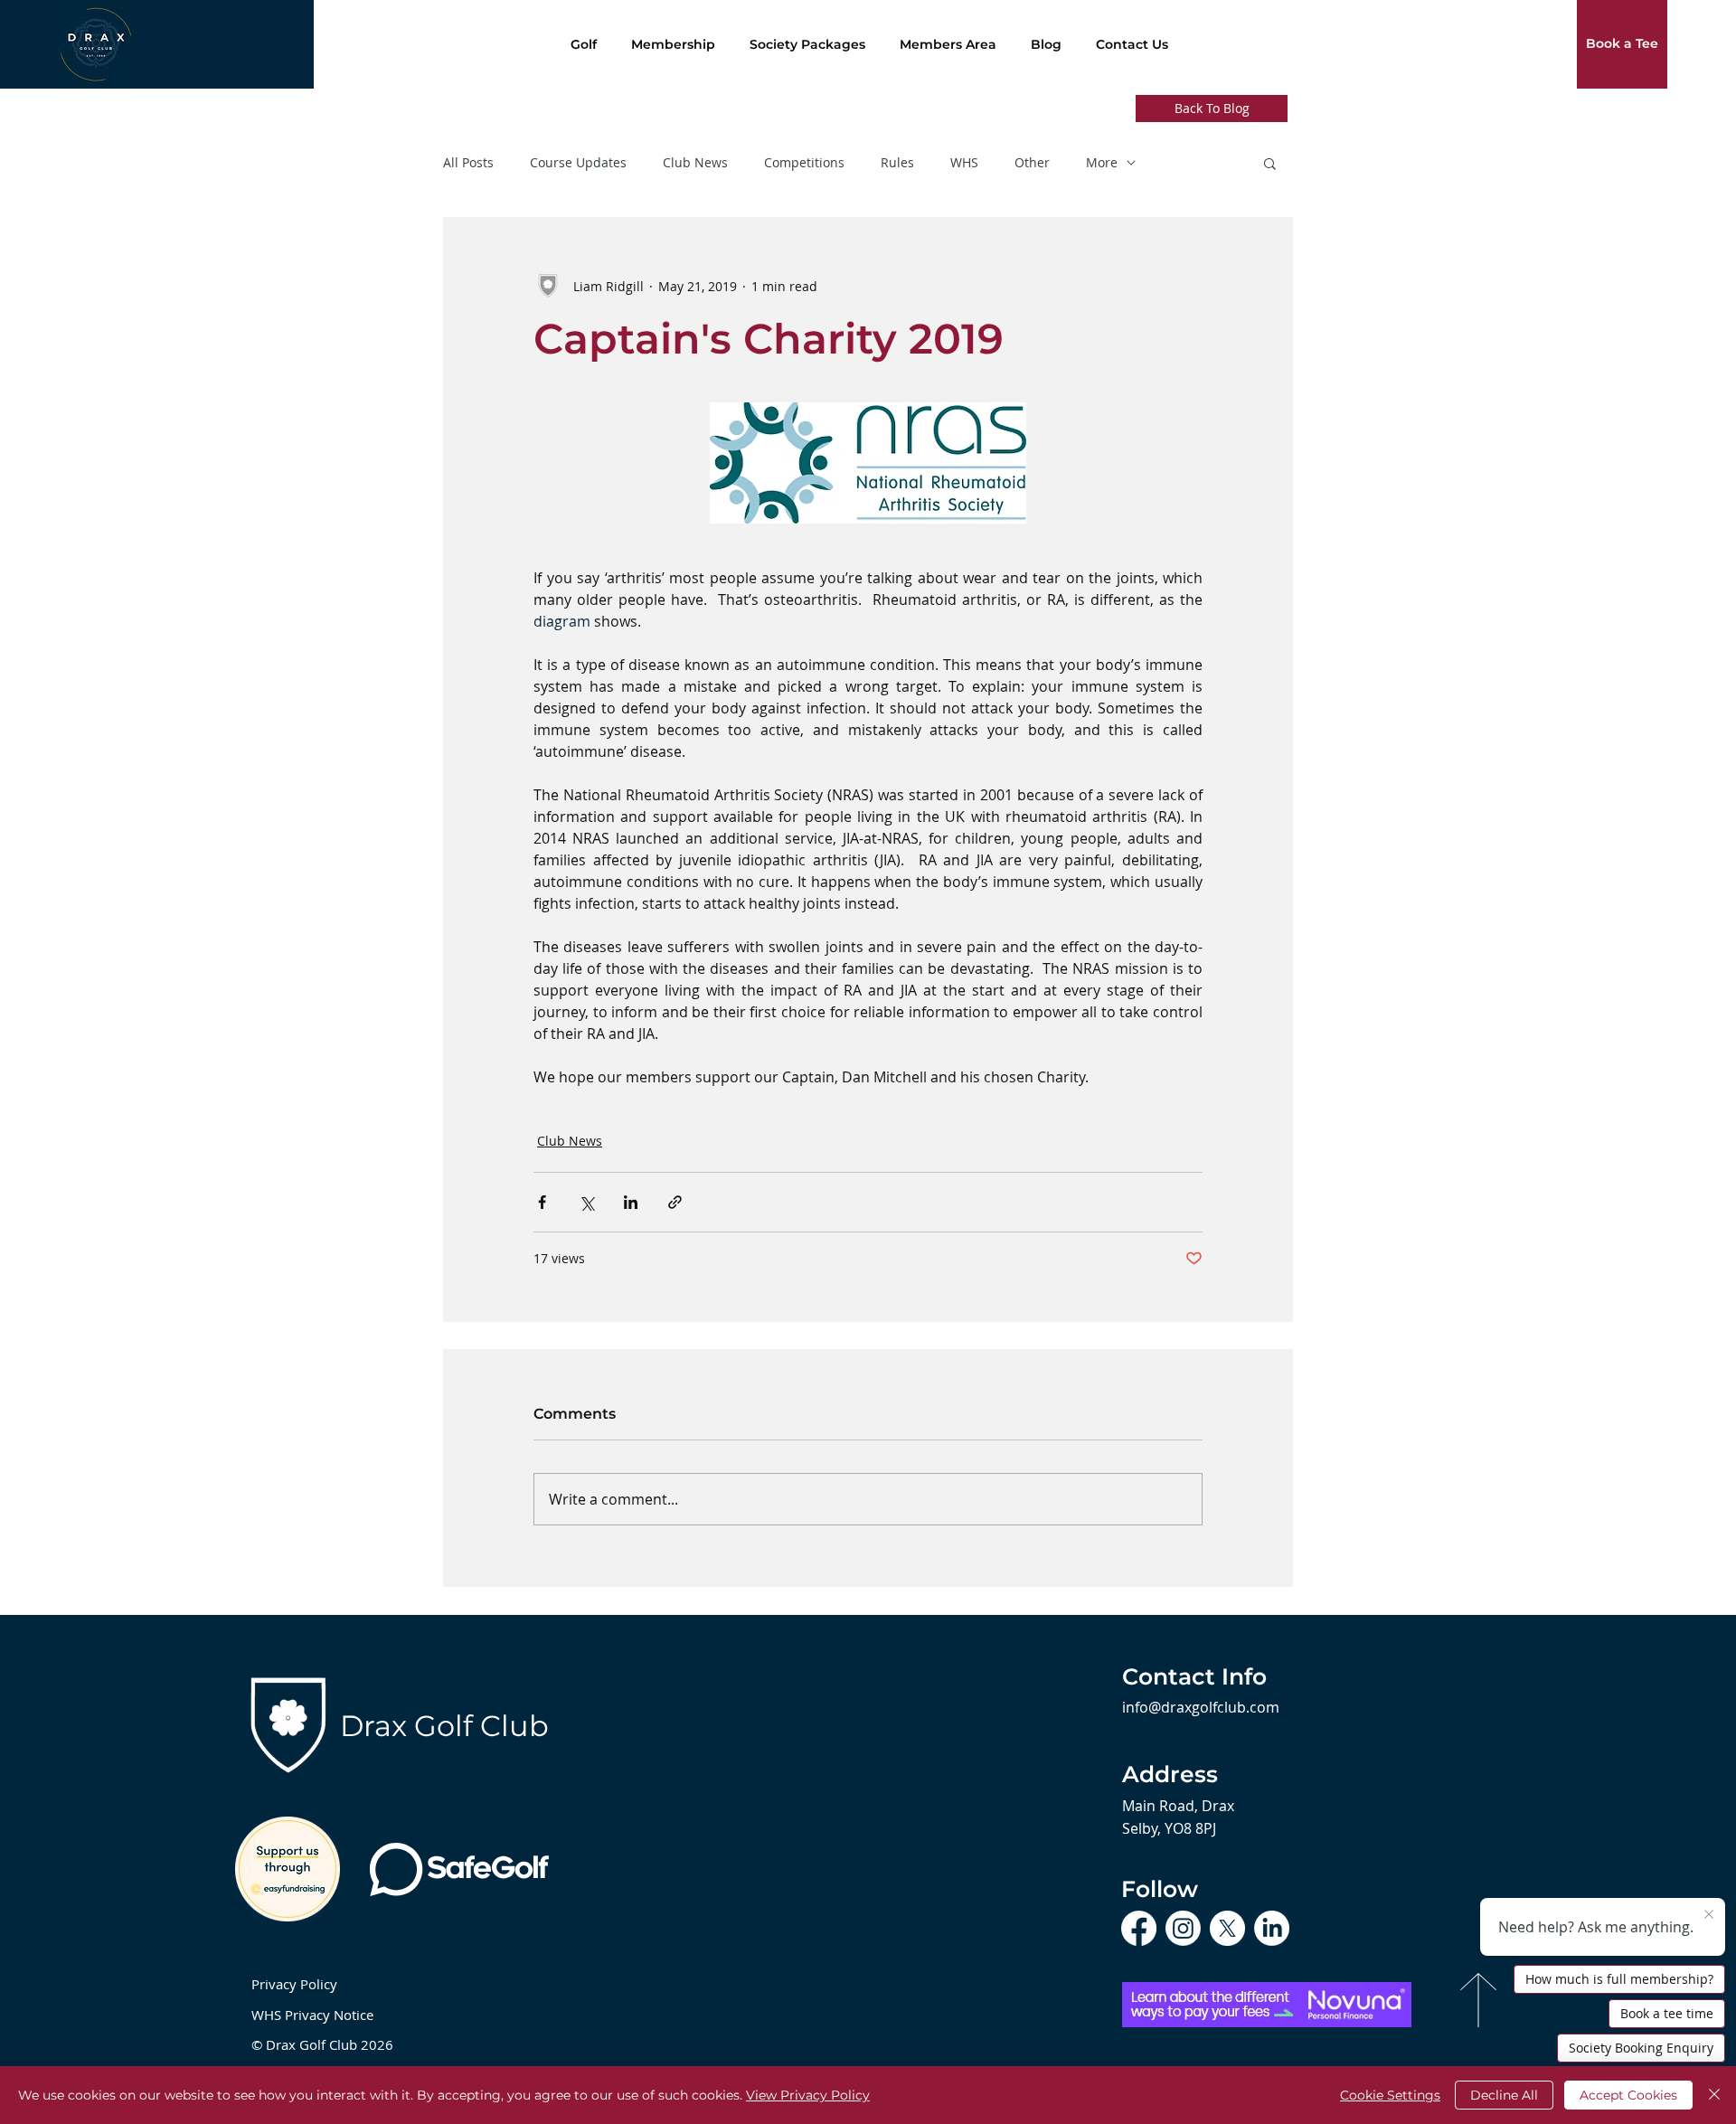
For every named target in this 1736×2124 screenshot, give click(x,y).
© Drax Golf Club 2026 (322, 2044)
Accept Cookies (1628, 2095)
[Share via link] (675, 1202)
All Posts (468, 163)
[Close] (1714, 2095)
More (1102, 163)
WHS (964, 163)
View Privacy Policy (808, 2095)
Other (1032, 163)
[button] (1270, 163)
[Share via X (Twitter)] (586, 1202)
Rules (897, 163)
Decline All (1504, 2095)
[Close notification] (1709, 1915)
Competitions (804, 163)
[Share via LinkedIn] (631, 1202)
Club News (695, 163)
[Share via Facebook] (542, 1202)
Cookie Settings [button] (1390, 2095)
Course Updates (578, 163)
